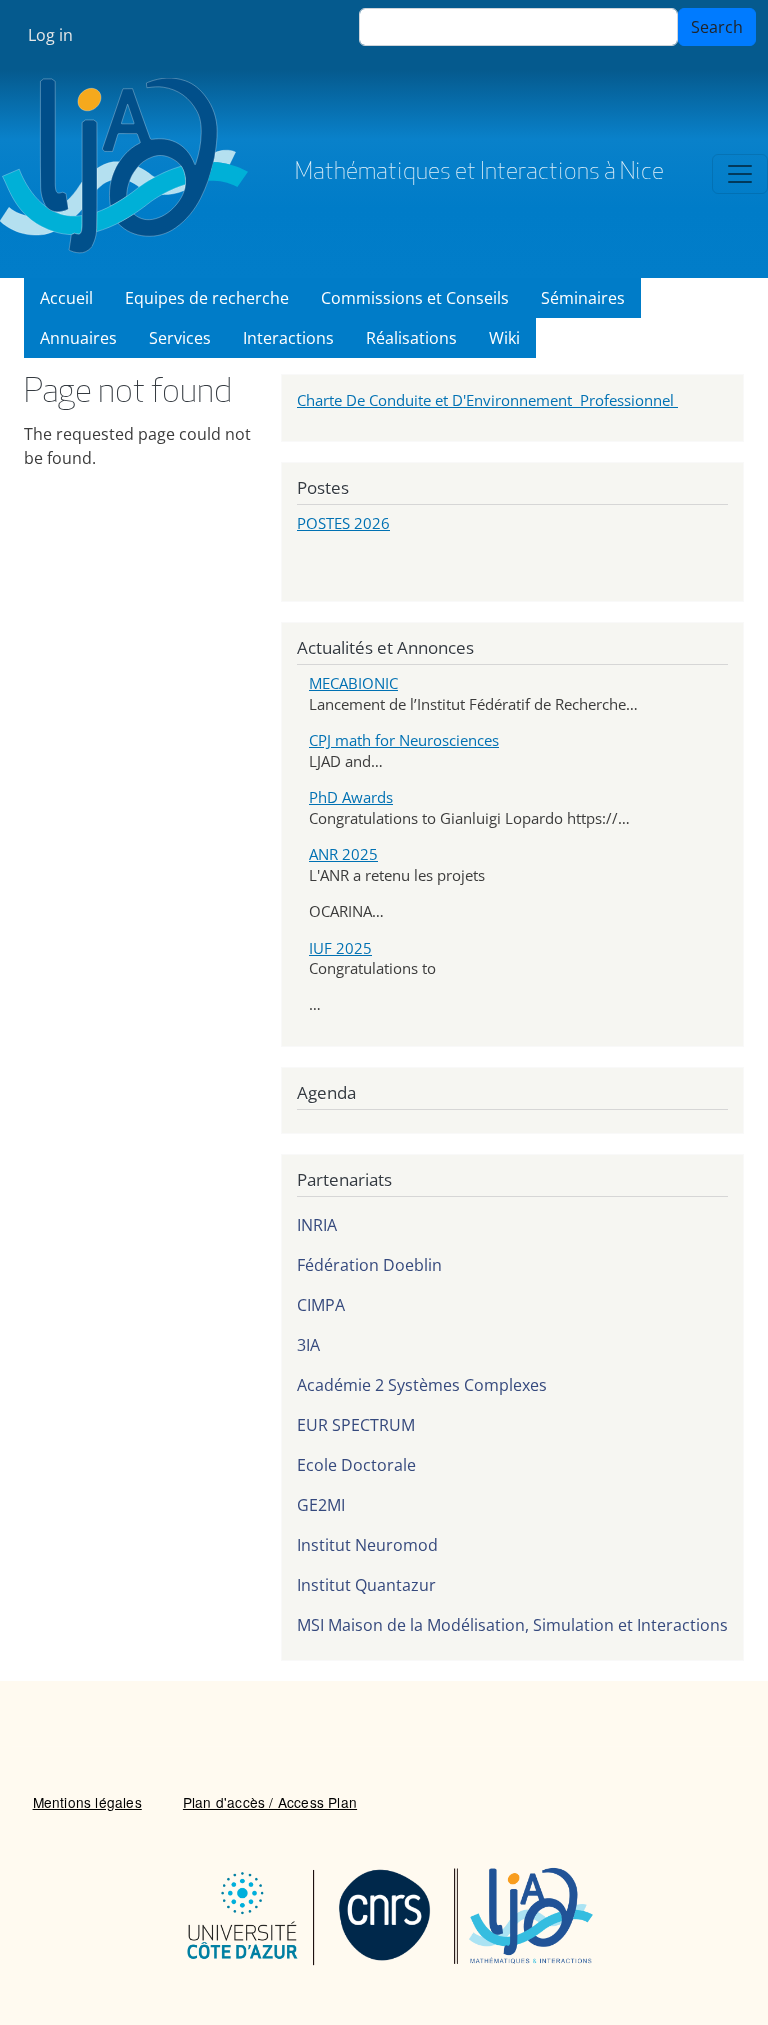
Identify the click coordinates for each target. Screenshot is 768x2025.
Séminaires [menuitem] (583, 298)
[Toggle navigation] (740, 174)
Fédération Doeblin (369, 1265)
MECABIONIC (353, 683)
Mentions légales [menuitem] (87, 1802)
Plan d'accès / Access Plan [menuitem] (270, 1802)
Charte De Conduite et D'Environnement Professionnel (487, 400)
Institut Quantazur (366, 1585)
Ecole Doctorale (356, 1465)
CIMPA (321, 1305)
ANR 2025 (343, 854)
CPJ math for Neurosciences (404, 740)
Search (717, 27)
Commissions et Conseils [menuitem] (415, 298)
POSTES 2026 (343, 523)
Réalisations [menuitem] (411, 338)
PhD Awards (351, 797)
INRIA (317, 1225)
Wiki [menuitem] (504, 338)
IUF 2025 (340, 948)
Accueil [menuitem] (66, 298)
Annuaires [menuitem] (78, 338)
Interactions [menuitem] (288, 338)
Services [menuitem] (180, 338)
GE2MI (321, 1505)
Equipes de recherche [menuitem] (207, 298)
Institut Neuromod (367, 1545)
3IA (308, 1345)
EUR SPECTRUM (356, 1425)
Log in (50, 35)
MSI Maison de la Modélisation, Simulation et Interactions (512, 1625)
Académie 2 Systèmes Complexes (422, 1385)
